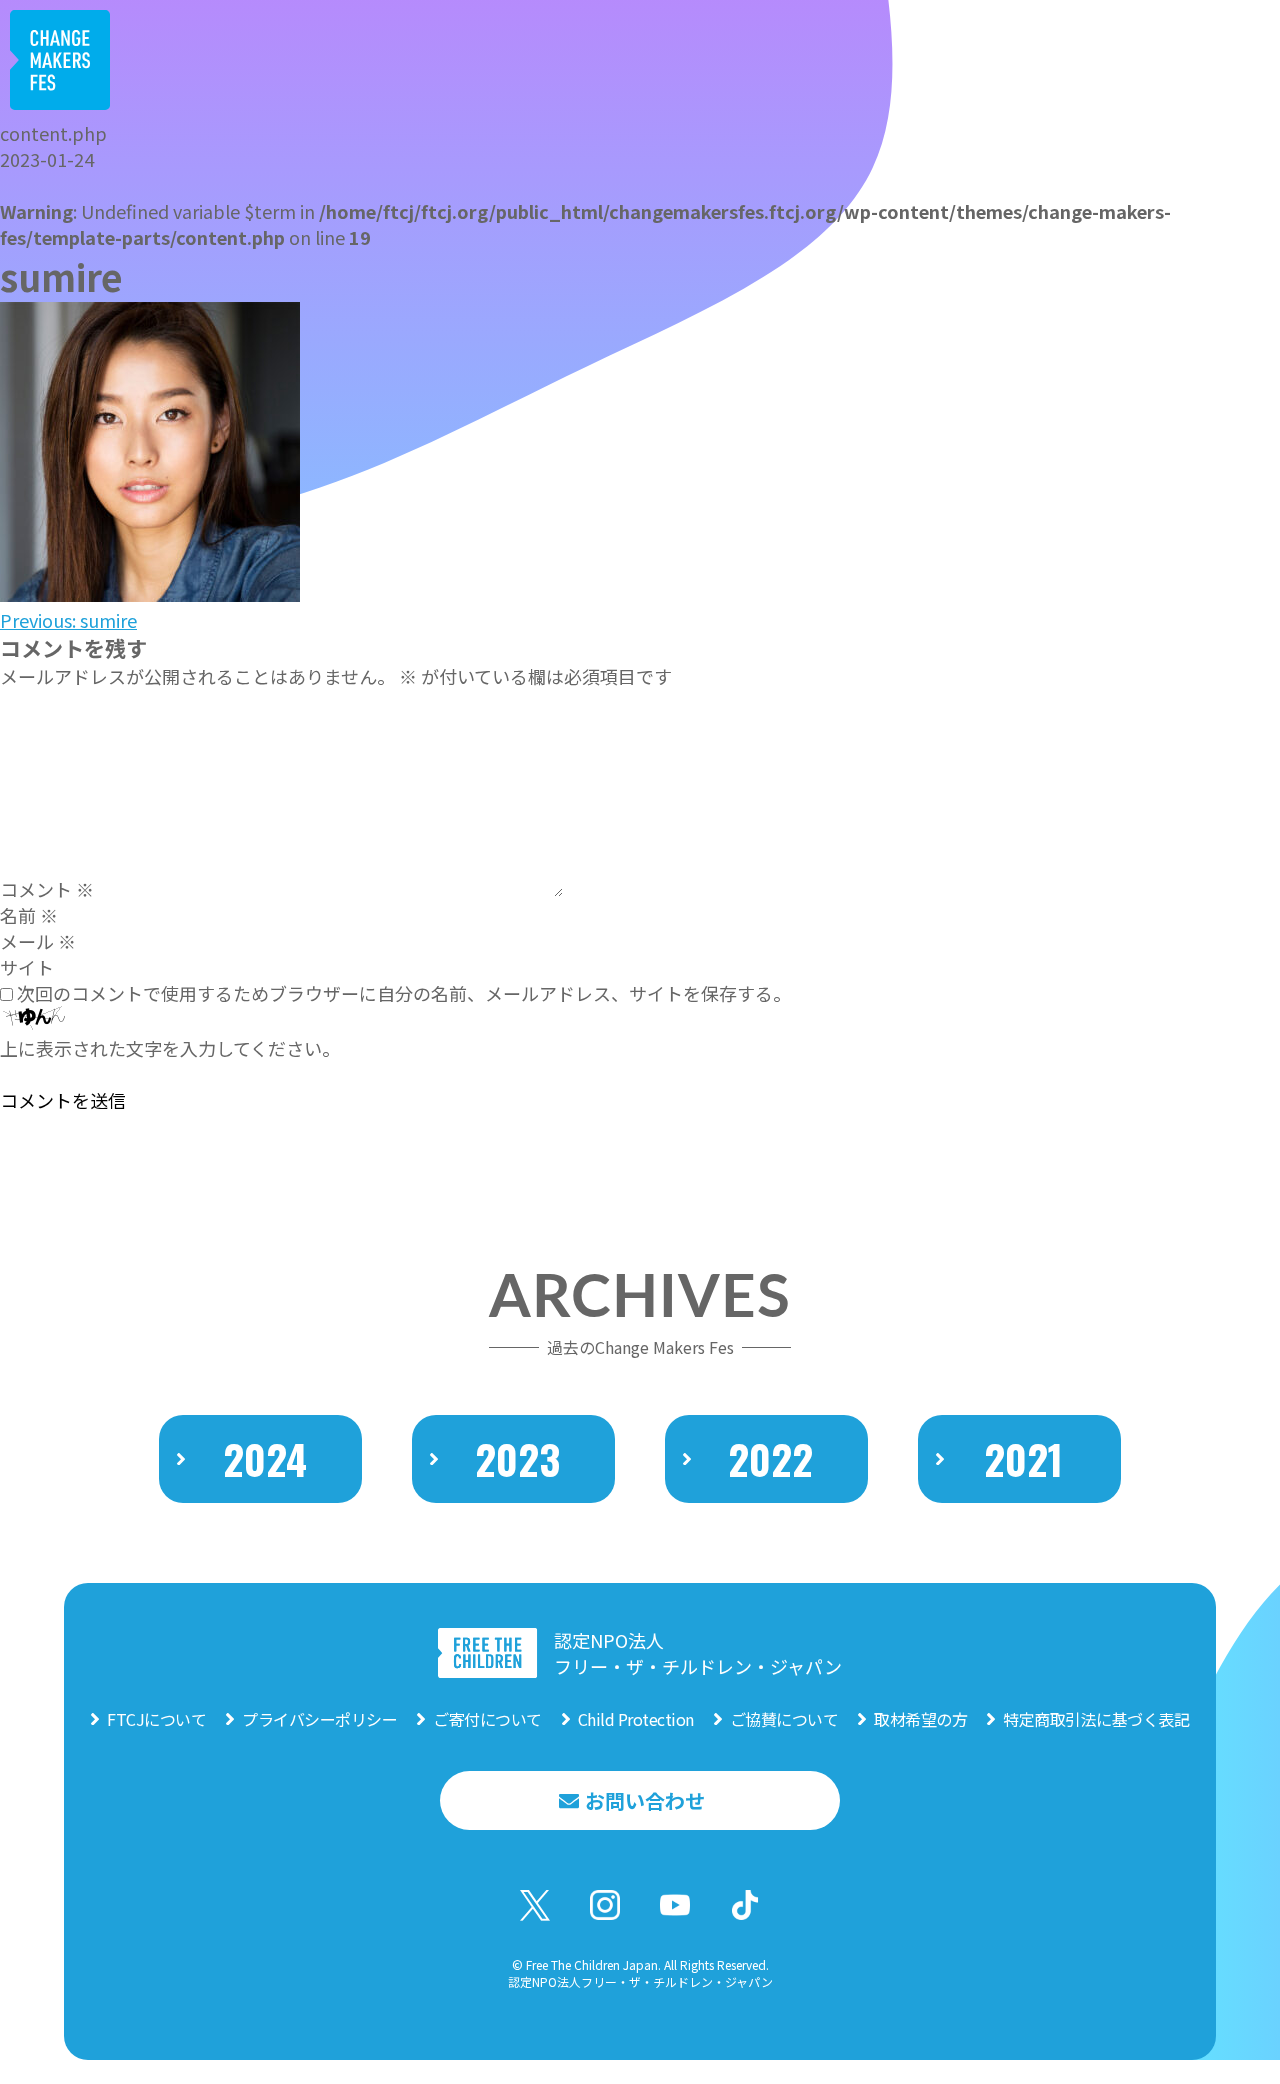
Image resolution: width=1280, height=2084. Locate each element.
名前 (29, 915)
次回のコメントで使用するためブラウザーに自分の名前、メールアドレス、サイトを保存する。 (404, 993)
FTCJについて (156, 1719)
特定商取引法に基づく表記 (1096, 1719)
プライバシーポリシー (319, 1719)
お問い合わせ (645, 1800)
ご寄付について (487, 1719)
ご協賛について (784, 1719)
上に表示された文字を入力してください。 (170, 1048)
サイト (27, 967)
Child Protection (636, 1719)
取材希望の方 (920, 1719)
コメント (47, 889)
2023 (517, 1459)
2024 (265, 1459)
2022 (770, 1459)
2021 (1023, 1459)
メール (38, 941)
